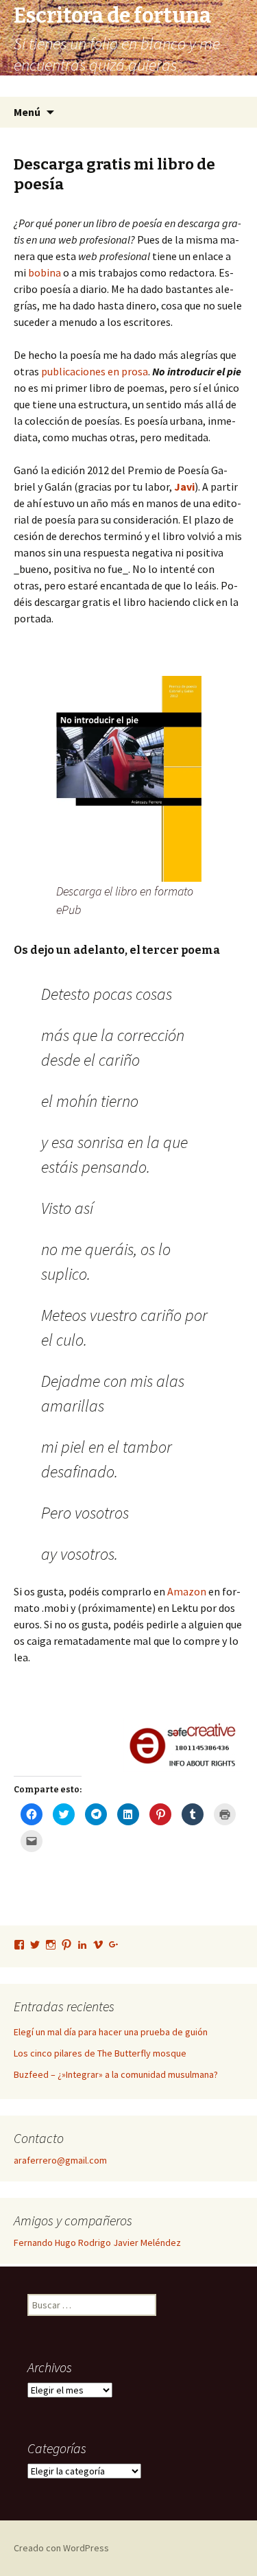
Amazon (187, 1591)
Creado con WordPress (61, 2548)
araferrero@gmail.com (60, 2160)
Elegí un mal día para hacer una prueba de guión (111, 2032)
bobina (45, 272)
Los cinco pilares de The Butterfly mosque (100, 2053)
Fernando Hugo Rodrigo (62, 2243)
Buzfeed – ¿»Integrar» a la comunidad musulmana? (116, 2074)
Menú (27, 112)
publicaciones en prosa (95, 371)
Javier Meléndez (147, 2243)
